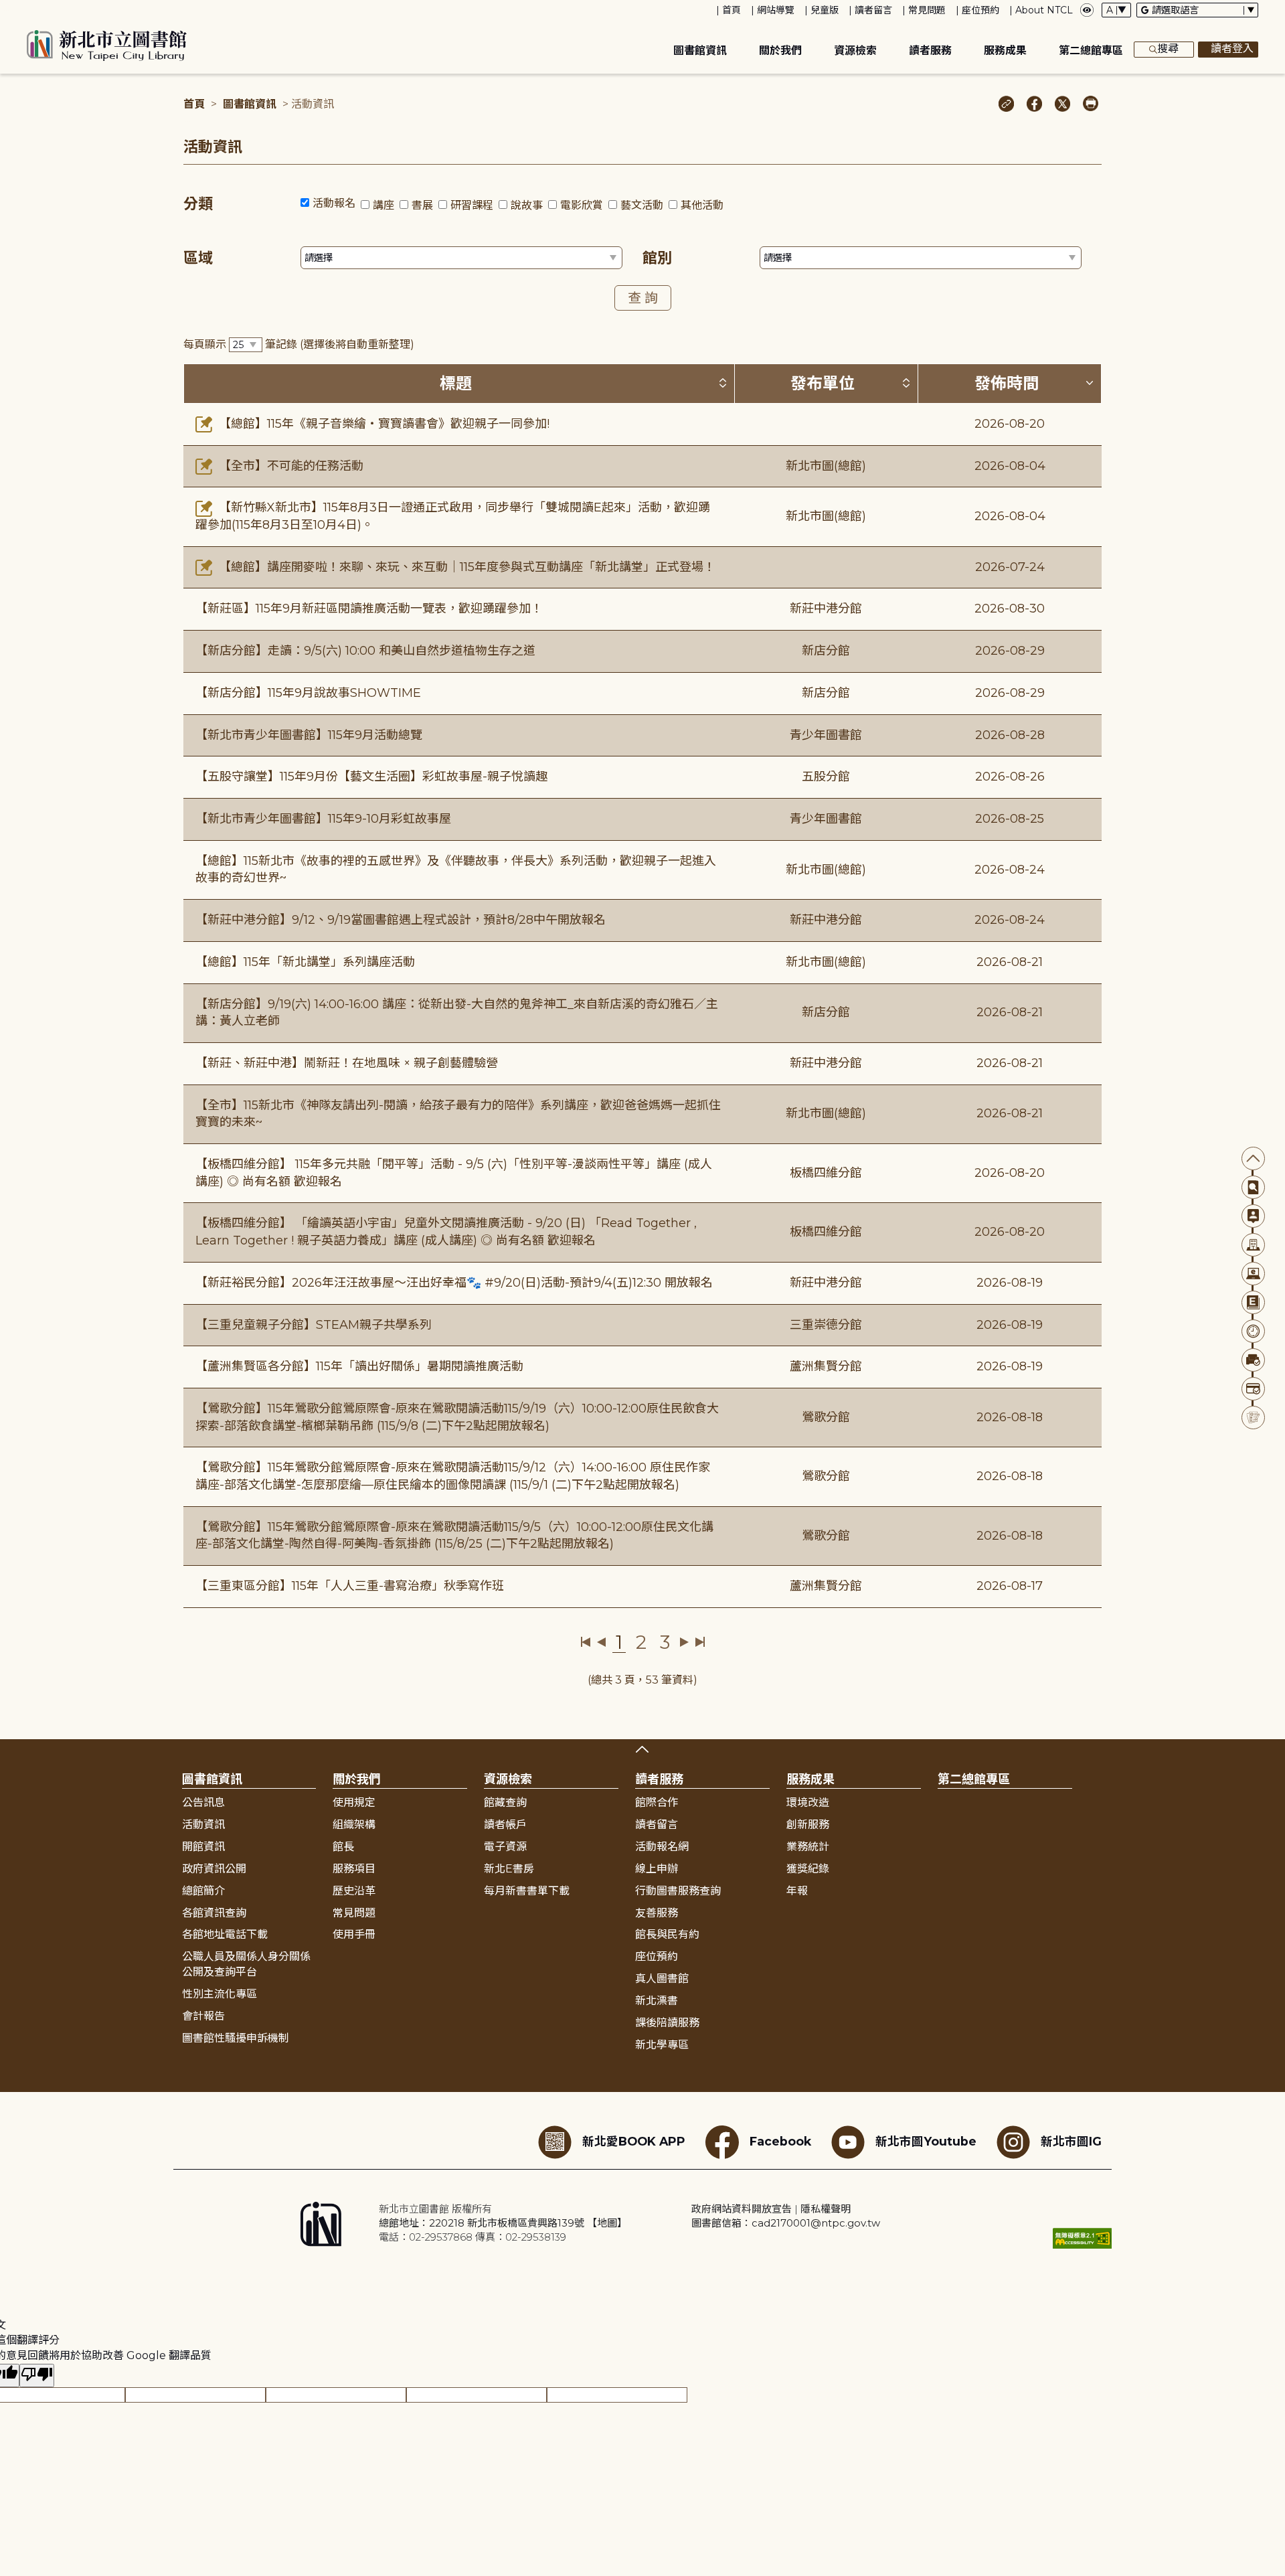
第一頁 (586, 1642)
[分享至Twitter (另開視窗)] (1062, 105)
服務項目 (354, 1869)
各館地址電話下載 (225, 1934)
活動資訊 (203, 1825)
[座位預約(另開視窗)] (1253, 1360)
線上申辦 (657, 1869)
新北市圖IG (1071, 2141)
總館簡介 (203, 1891)
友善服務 (657, 1913)
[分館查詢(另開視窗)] (1253, 1245)
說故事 (527, 205)
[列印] (1091, 105)
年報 (797, 1891)
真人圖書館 (662, 1979)
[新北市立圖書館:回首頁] (107, 46)
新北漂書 (657, 2001)
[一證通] (1253, 1389)
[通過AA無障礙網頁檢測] (1082, 2238)
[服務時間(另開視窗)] (1253, 1331)
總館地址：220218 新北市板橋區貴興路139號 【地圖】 (503, 2223)
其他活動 (702, 205)
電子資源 (505, 1847)
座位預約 (980, 10)
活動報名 (334, 203)
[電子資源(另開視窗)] (1253, 1274)
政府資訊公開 (214, 1869)
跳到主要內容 (33, 9)
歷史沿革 (354, 1891)
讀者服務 (930, 51)
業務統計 (808, 1847)
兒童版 (825, 10)
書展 (422, 205)
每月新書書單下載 (527, 1891)
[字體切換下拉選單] (1116, 10)
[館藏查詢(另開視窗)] (1253, 1187)
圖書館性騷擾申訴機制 (236, 2038)
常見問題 (927, 10)
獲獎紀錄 (808, 1869)
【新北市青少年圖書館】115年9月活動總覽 (309, 735)
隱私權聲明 (826, 2209)
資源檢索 (855, 51)
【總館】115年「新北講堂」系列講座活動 (305, 962)
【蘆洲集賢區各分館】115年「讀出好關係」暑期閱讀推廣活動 (359, 1366)
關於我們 (780, 51)
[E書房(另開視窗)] (1253, 1302)
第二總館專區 (1091, 51)
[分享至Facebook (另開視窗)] (1034, 105)
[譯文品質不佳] (37, 2376)
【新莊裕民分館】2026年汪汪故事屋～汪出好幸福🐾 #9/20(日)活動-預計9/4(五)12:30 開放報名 (454, 1283)
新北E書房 (509, 1869)
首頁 (732, 10)
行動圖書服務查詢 (678, 1891)
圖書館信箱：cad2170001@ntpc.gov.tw (786, 2223)
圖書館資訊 (700, 51)
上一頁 (601, 1642)
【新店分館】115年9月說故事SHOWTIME (308, 693)
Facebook (780, 2141)
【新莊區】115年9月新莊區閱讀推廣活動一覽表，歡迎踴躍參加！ (369, 609)
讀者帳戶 (505, 1825)
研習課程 (472, 205)
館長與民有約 (667, 1934)
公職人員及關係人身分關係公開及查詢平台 (246, 1964)
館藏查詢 (505, 1802)
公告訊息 (203, 1802)
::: (6, 9)
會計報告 (203, 2016)
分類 (198, 204)
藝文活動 (642, 205)
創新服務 (808, 1825)
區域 (198, 258)
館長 (343, 1847)
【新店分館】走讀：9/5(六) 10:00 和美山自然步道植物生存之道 (365, 651)
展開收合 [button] (642, 1749)
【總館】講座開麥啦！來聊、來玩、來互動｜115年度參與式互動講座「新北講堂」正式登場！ (465, 567)
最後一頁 (700, 1642)
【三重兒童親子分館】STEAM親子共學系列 (314, 1325)
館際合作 (657, 1802)
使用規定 (354, 1802)
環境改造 (808, 1802)
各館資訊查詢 (214, 1913)
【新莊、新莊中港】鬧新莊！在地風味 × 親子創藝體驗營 (347, 1063)
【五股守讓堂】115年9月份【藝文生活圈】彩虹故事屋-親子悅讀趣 (371, 777)
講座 (383, 205)
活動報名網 (662, 1847)
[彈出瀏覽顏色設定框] (1087, 10)
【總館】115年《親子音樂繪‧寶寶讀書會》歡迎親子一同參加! (382, 424)
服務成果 (1005, 51)
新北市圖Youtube (926, 2141)
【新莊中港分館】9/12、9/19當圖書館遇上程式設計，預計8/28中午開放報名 (401, 920)
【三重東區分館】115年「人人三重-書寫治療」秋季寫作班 (350, 1586)
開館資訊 (203, 1847)
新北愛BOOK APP (634, 2141)
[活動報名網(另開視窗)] (1253, 1418)
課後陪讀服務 (667, 2023)
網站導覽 (776, 10)
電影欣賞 (582, 205)
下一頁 (684, 1642)
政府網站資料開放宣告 (742, 2209)
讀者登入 (1232, 49)
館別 (657, 258)
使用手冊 (354, 1934)
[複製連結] (1006, 105)
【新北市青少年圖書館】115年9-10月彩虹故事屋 (323, 819)
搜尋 (1168, 49)
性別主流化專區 (220, 1994)
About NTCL (1044, 10)
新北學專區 (662, 2045)
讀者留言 (873, 10)
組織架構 (354, 1825)
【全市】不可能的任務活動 (289, 466)
